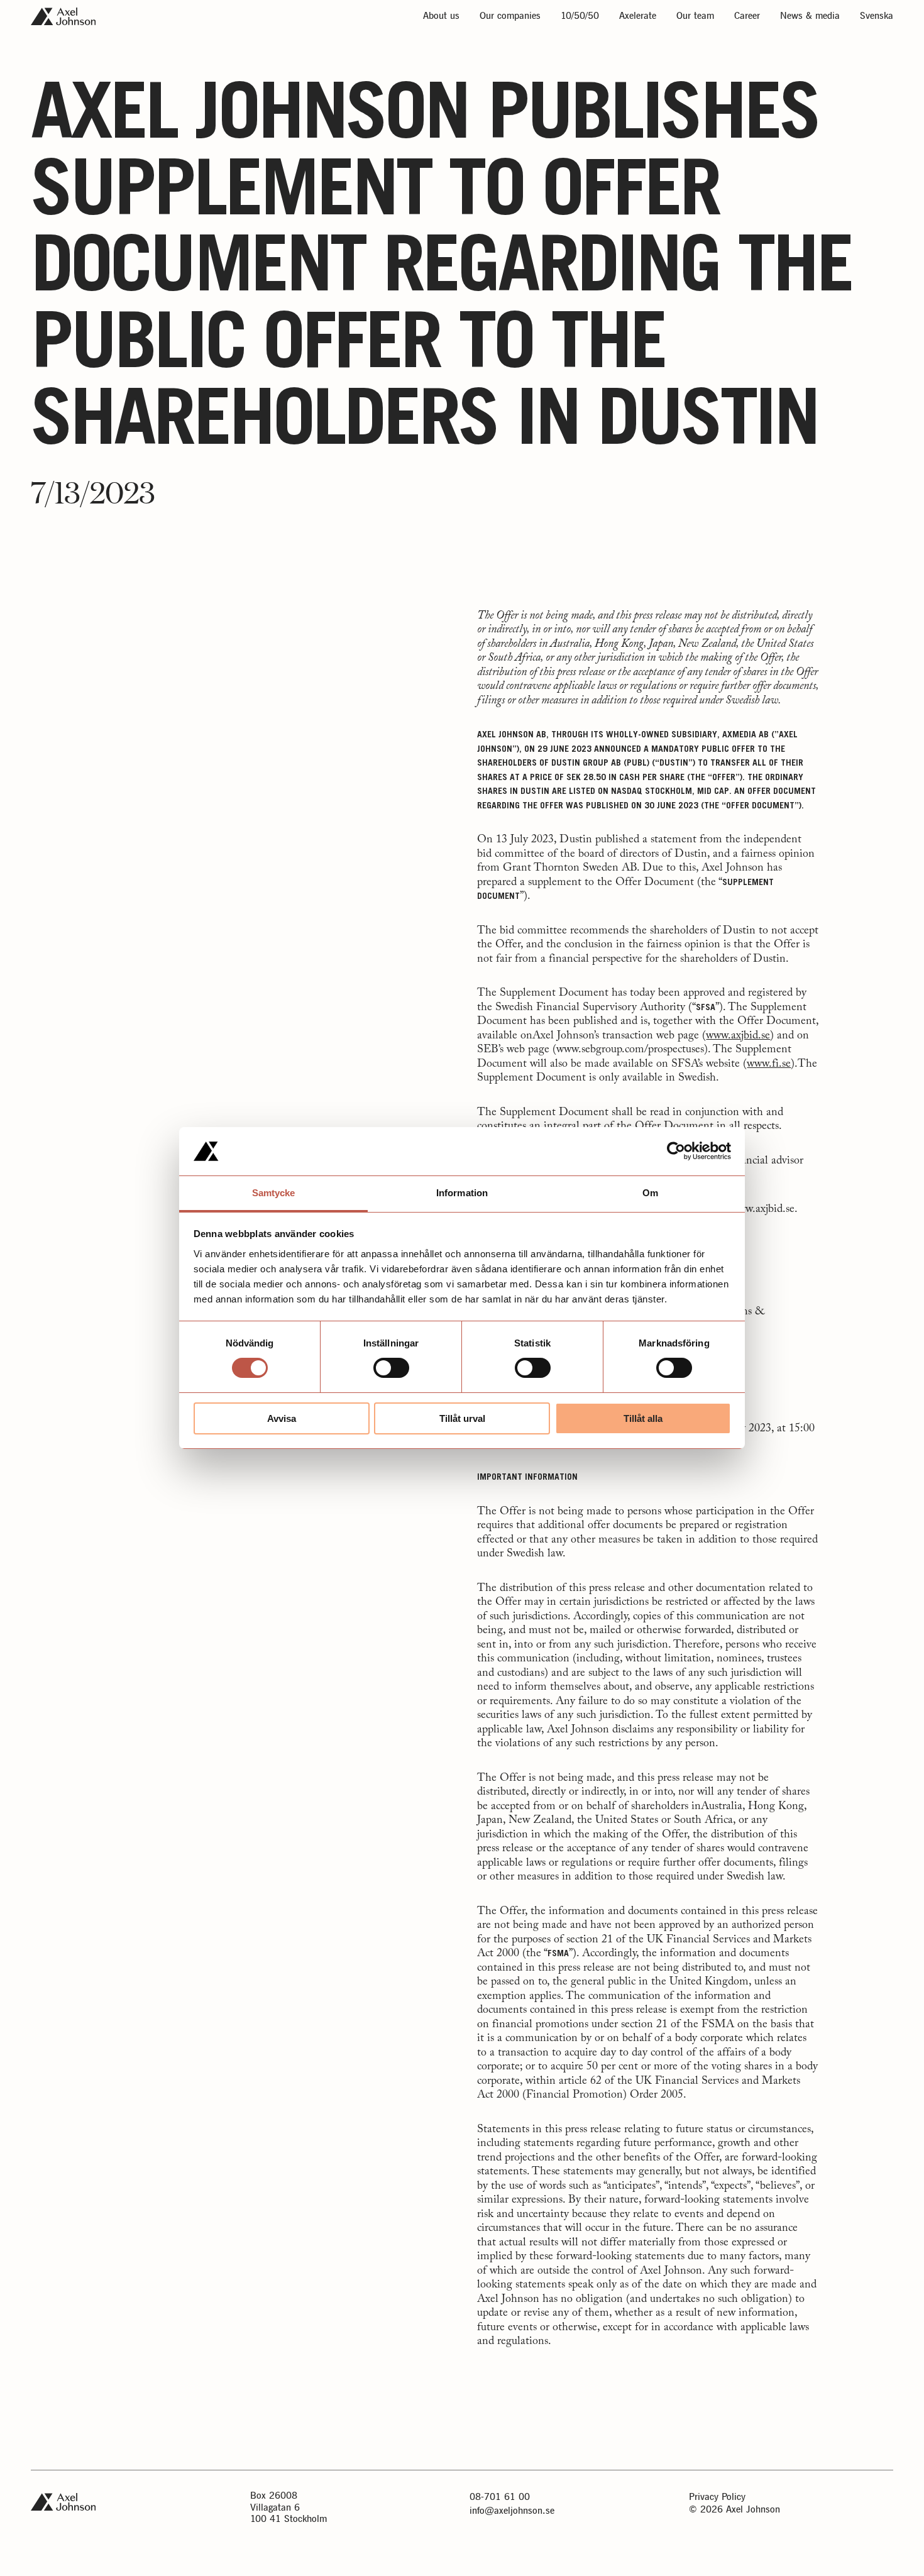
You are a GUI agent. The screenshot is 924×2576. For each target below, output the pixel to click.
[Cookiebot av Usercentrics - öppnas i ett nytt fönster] (676, 1151)
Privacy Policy (717, 2497)
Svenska (877, 17)
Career (747, 17)
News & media (810, 17)
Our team (695, 17)
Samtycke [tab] (274, 1193)
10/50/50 (580, 17)
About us (441, 17)
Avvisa (282, 1418)
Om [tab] (650, 1193)
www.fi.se (769, 1064)
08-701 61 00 (500, 2497)
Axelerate (638, 17)
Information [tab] (462, 1193)
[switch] (391, 1368)
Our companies (510, 17)
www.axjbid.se (738, 1036)
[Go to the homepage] (63, 16)
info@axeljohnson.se (512, 2511)
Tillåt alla (643, 1418)
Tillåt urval (462, 1418)
